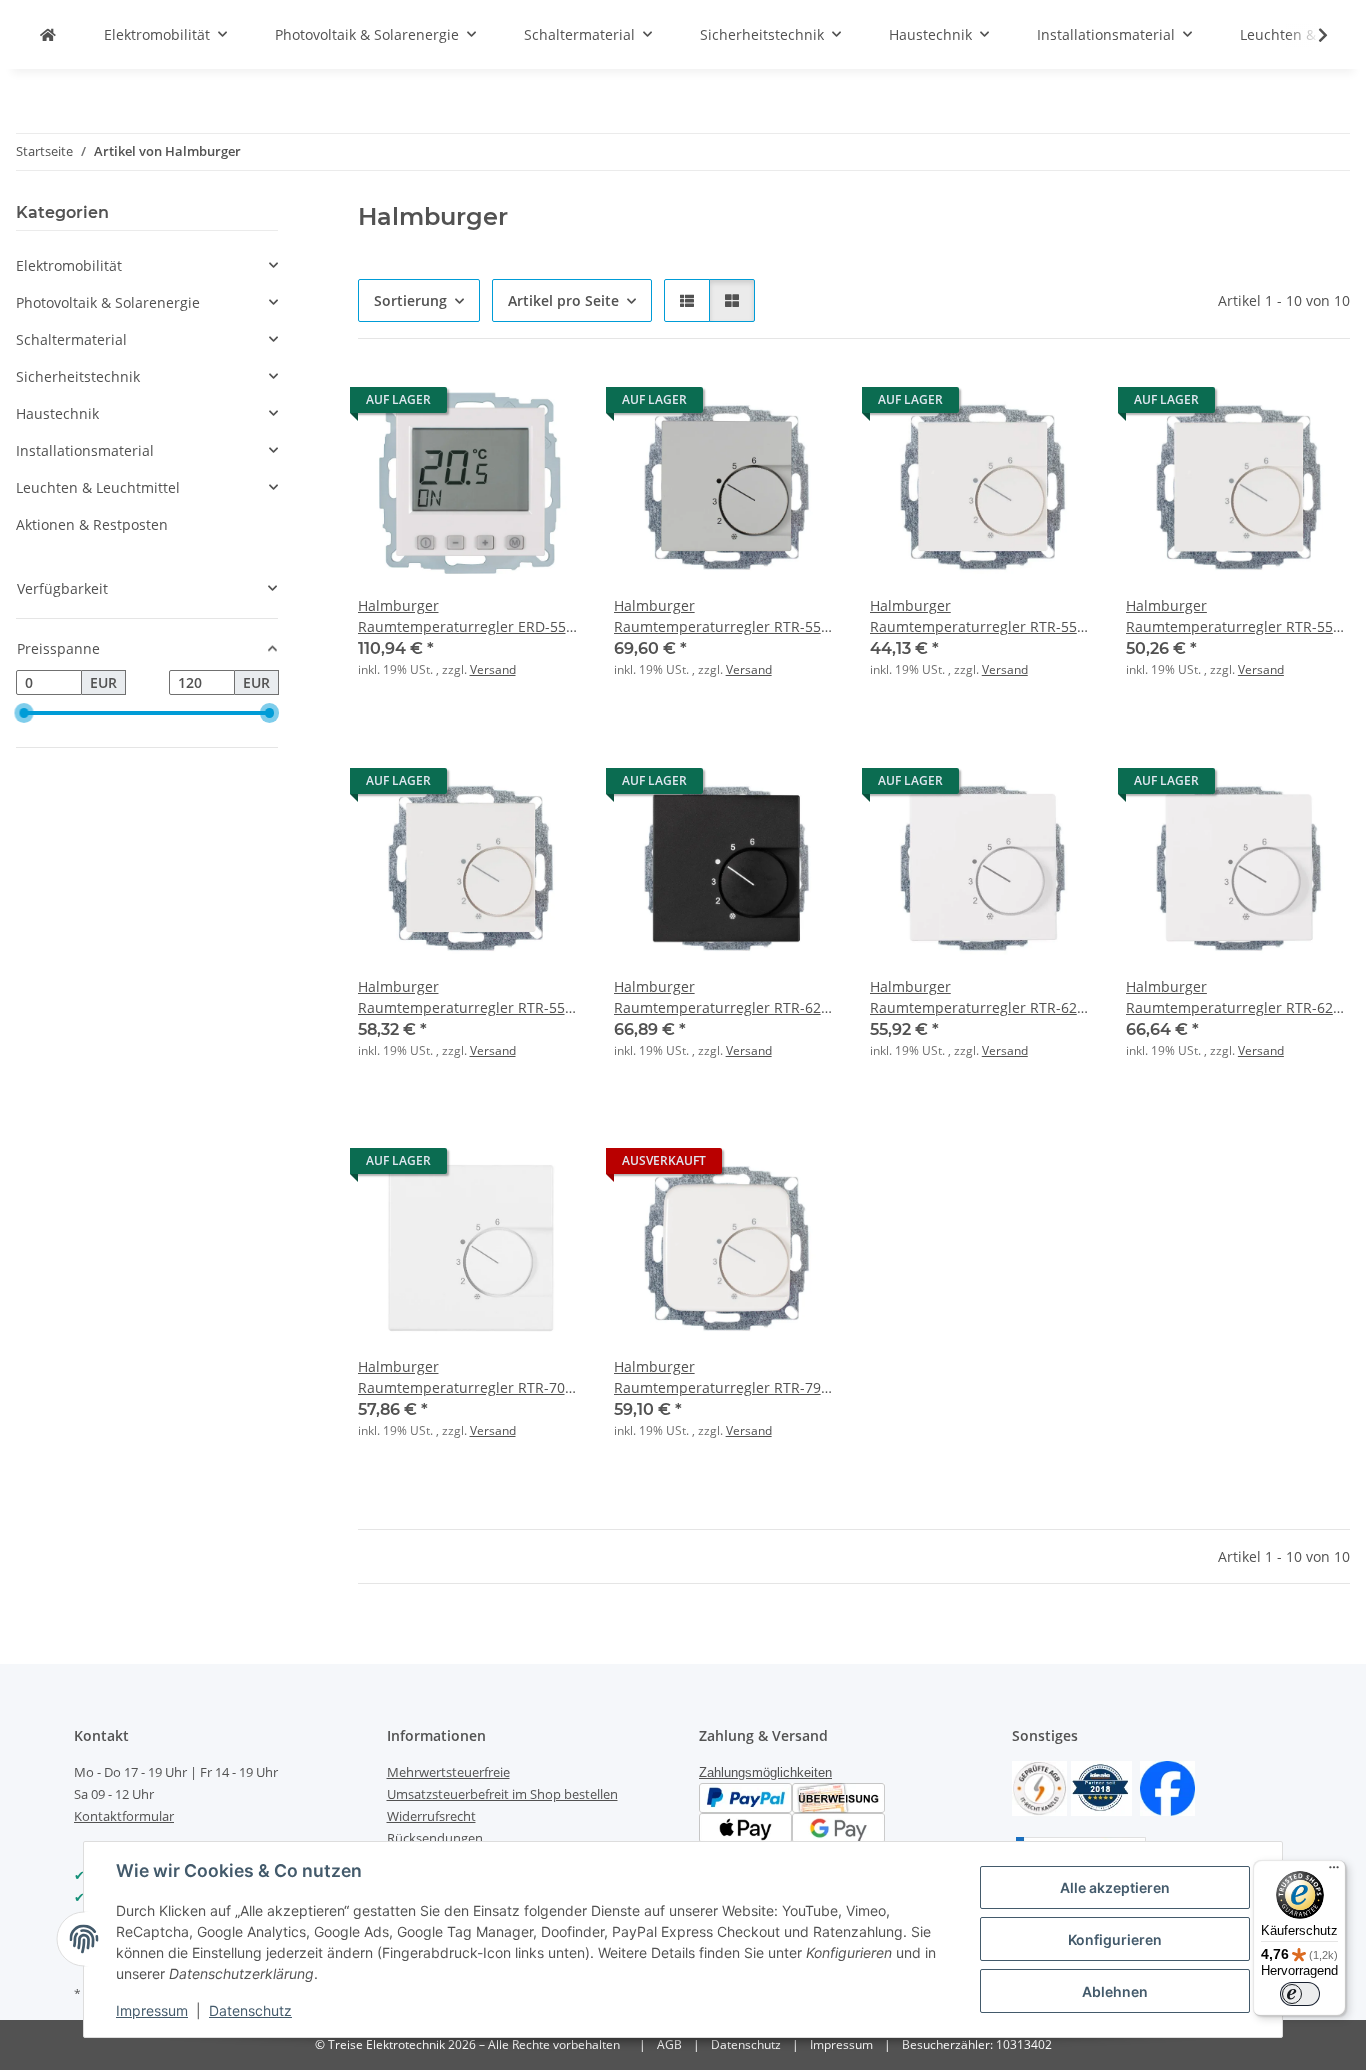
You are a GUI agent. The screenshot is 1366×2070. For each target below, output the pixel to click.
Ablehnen (1115, 1991)
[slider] (24, 713)
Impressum (152, 2010)
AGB (669, 2044)
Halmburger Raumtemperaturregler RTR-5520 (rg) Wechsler (469, 997)
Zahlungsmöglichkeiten (765, 1772)
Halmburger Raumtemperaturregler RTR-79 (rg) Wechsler (717, 1377)
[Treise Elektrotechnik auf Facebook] (1167, 1786)
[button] (1310, 35)
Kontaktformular (124, 1816)
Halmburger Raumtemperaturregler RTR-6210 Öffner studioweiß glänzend (981, 997)
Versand (493, 669)
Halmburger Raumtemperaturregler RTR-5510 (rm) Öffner (1237, 616)
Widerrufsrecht (431, 1816)
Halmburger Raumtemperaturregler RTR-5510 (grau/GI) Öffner (725, 616)
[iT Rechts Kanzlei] (1039, 1786)
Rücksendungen (435, 1838)
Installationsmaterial (85, 450)
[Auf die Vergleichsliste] (496, 405)
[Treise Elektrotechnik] (48, 34)
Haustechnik (57, 413)
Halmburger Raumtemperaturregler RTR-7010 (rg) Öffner (469, 1377)
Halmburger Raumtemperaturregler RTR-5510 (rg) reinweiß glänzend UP (981, 616)
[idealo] (1101, 1786)
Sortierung (410, 300)
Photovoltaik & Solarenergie (108, 302)
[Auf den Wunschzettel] (548, 405)
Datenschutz (250, 2010)
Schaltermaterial (71, 339)
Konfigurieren (1115, 1939)
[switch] (1300, 1994)
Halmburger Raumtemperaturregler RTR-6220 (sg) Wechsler (1237, 997)
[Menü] (1334, 1872)
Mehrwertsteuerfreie (448, 1772)
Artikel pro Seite (563, 300)
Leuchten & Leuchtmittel (98, 487)
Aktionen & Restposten (92, 524)
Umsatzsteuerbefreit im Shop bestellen (502, 1794)
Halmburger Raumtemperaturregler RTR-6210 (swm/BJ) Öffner (725, 997)
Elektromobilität (69, 265)
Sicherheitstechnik (78, 376)
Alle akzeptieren (1115, 1887)
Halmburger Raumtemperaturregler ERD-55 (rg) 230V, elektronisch (462, 616)
